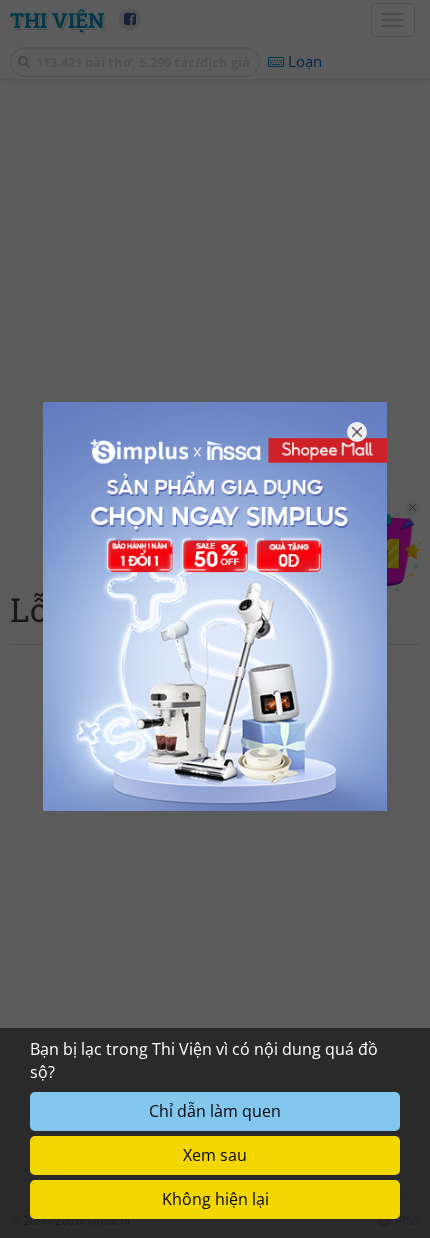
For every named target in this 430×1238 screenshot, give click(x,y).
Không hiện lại (215, 1199)
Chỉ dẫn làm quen (215, 1111)
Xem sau (215, 1155)
